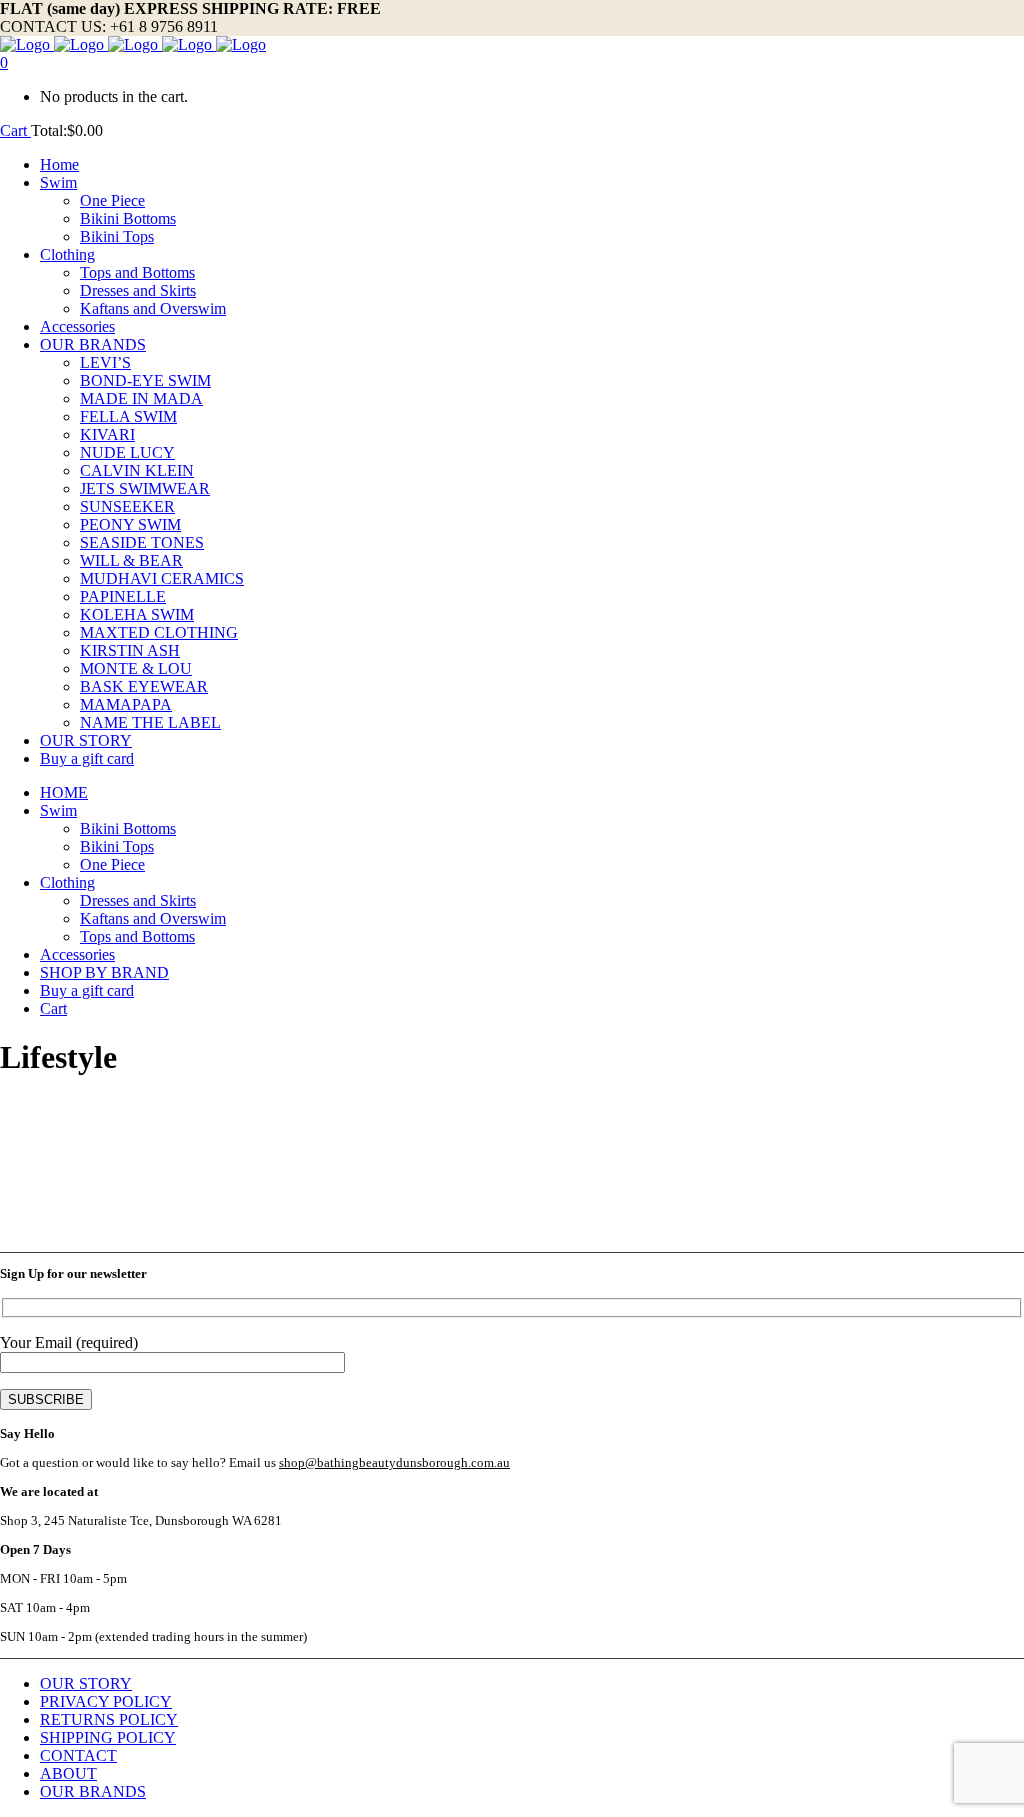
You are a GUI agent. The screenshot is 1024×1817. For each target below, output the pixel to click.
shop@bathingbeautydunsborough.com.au (394, 1462)
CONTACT (78, 1755)
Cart (15, 130)
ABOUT (68, 1773)
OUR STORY (86, 1683)
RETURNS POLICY (109, 1719)
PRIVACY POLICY (106, 1701)
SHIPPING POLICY (108, 1737)
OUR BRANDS (93, 1791)
